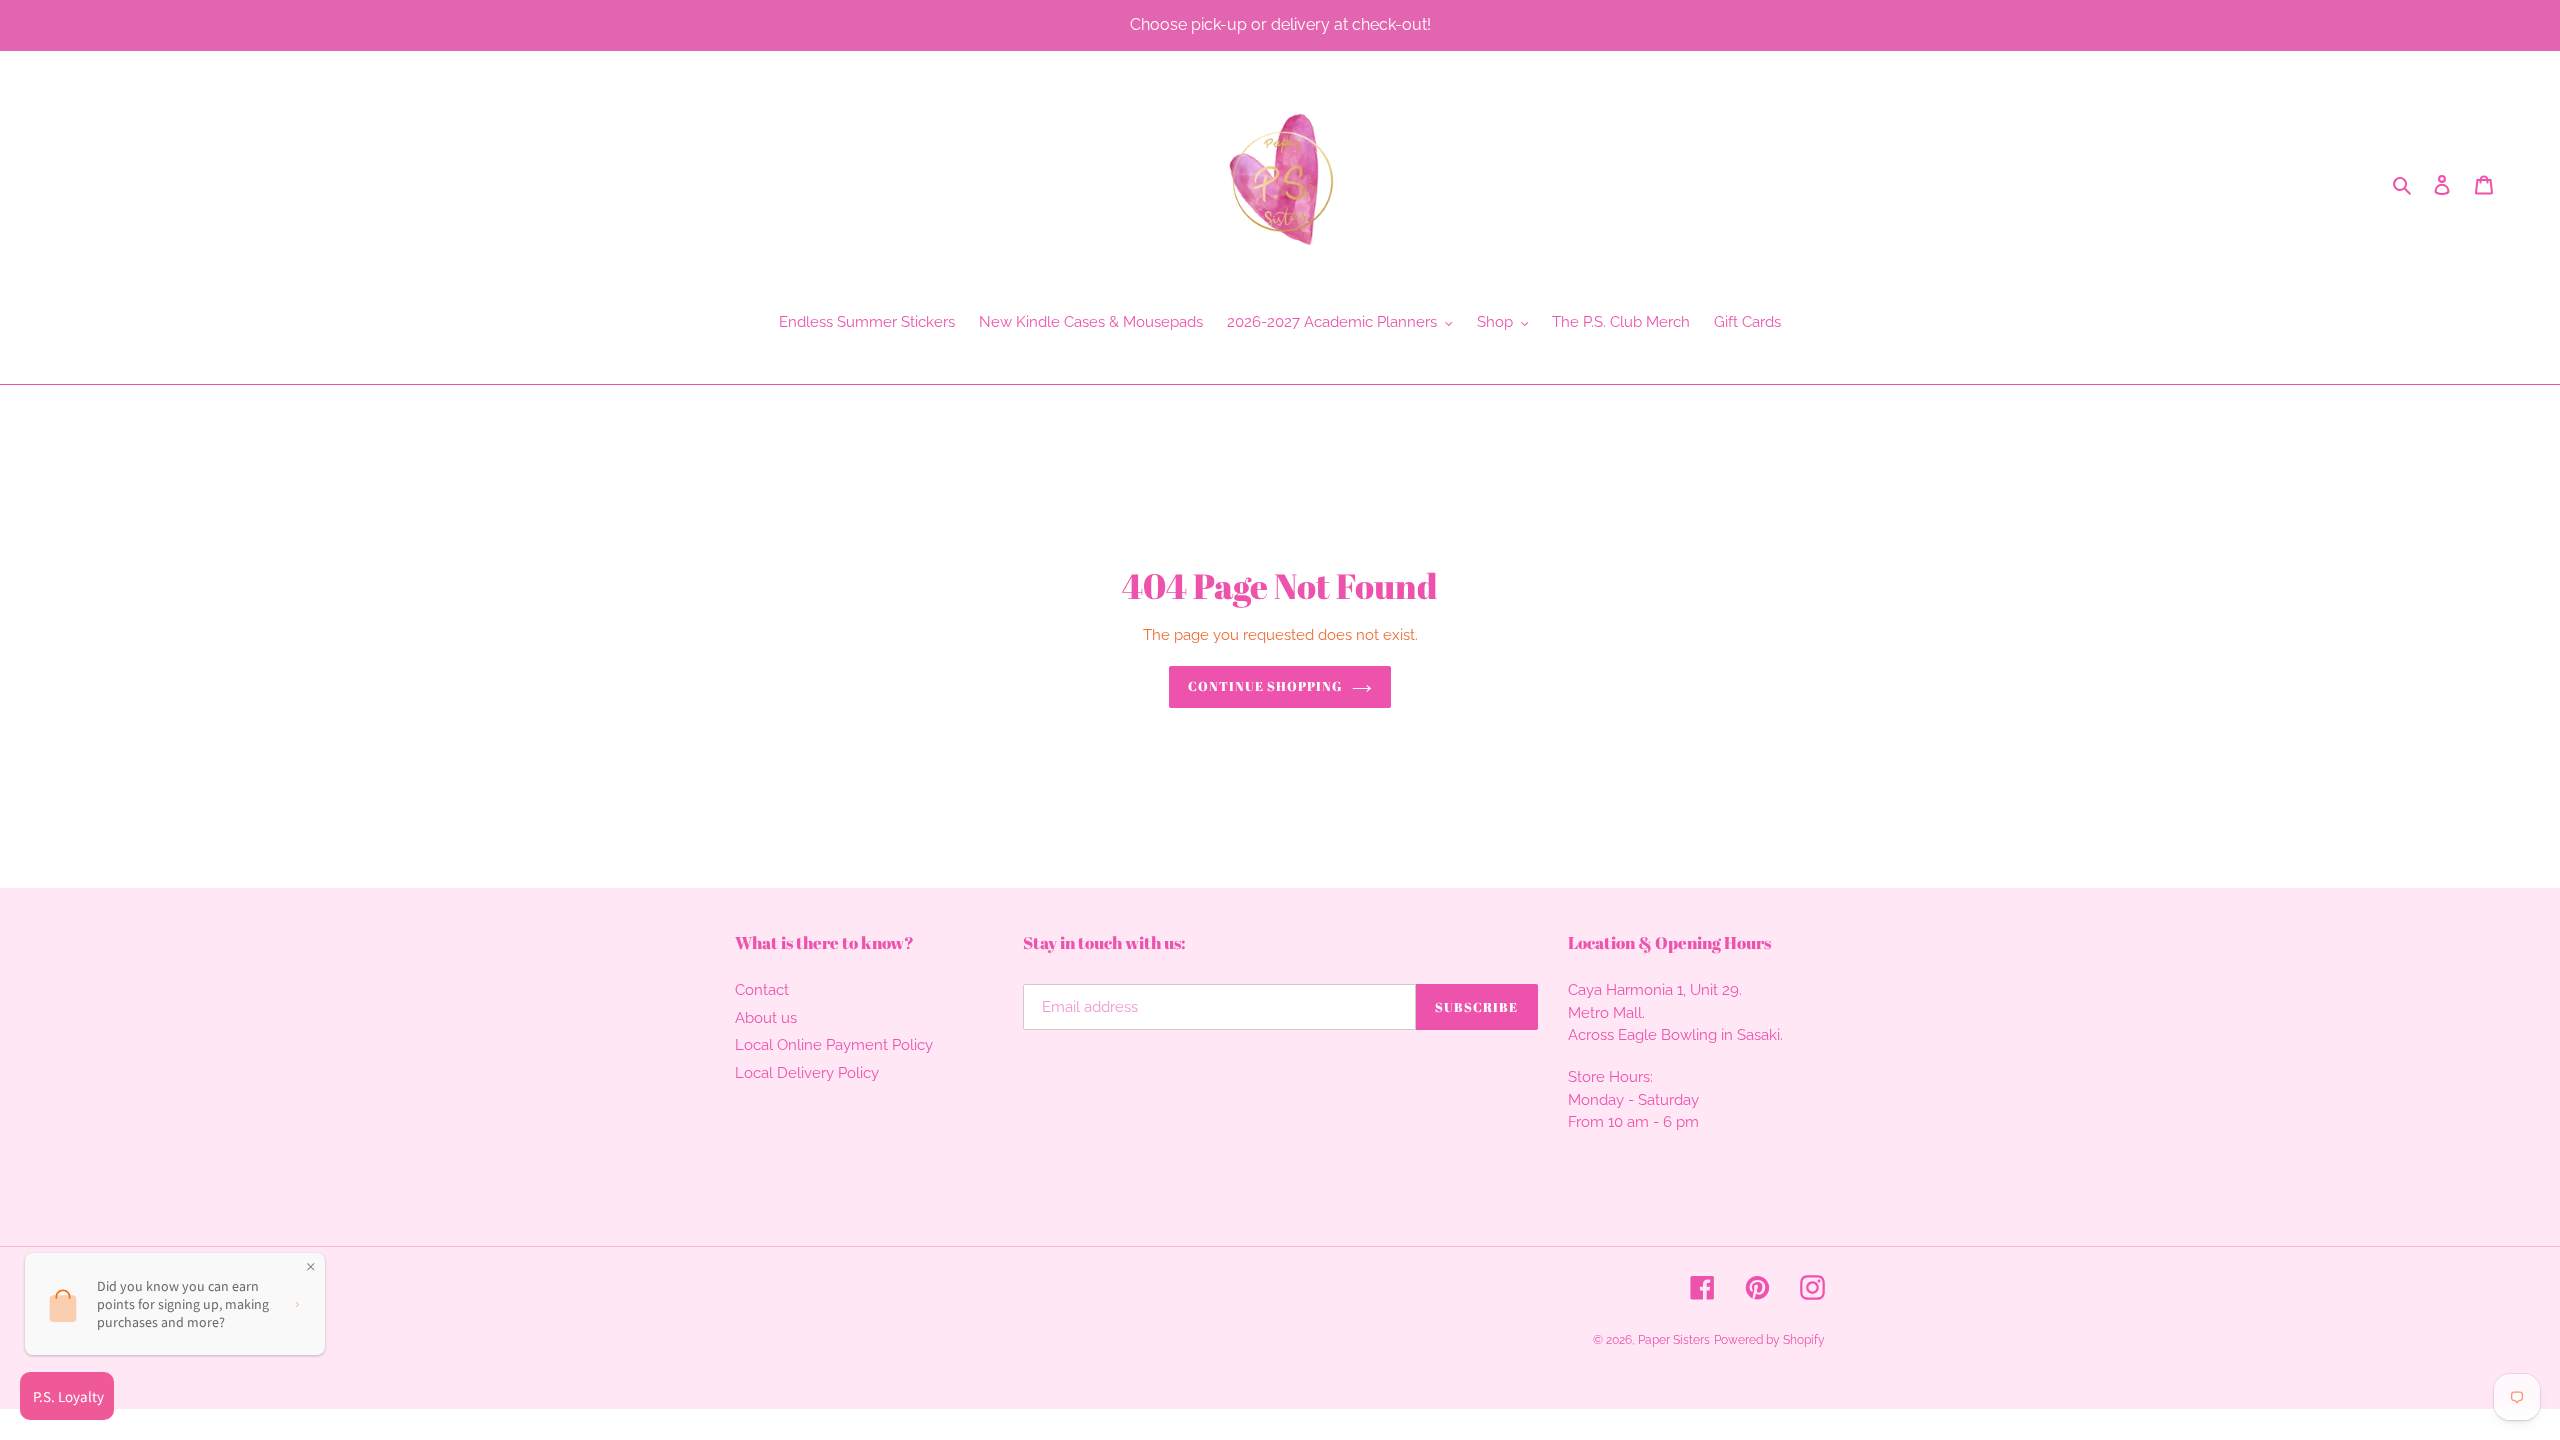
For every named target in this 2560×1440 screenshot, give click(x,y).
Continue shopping (1265, 686)
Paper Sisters (1674, 1340)
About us (766, 1018)
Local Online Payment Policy (834, 1045)
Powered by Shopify (1769, 1340)
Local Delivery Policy (807, 1073)
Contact (762, 990)
